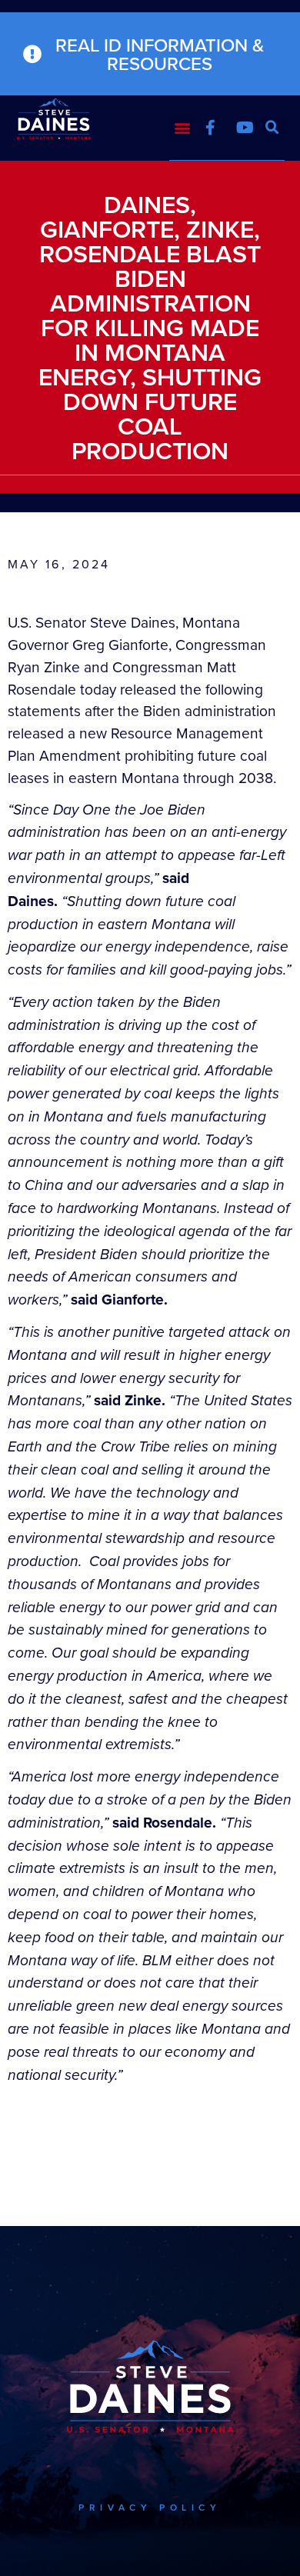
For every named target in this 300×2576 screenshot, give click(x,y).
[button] (182, 127)
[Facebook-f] (210, 128)
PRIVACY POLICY (150, 2507)
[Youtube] (245, 128)
